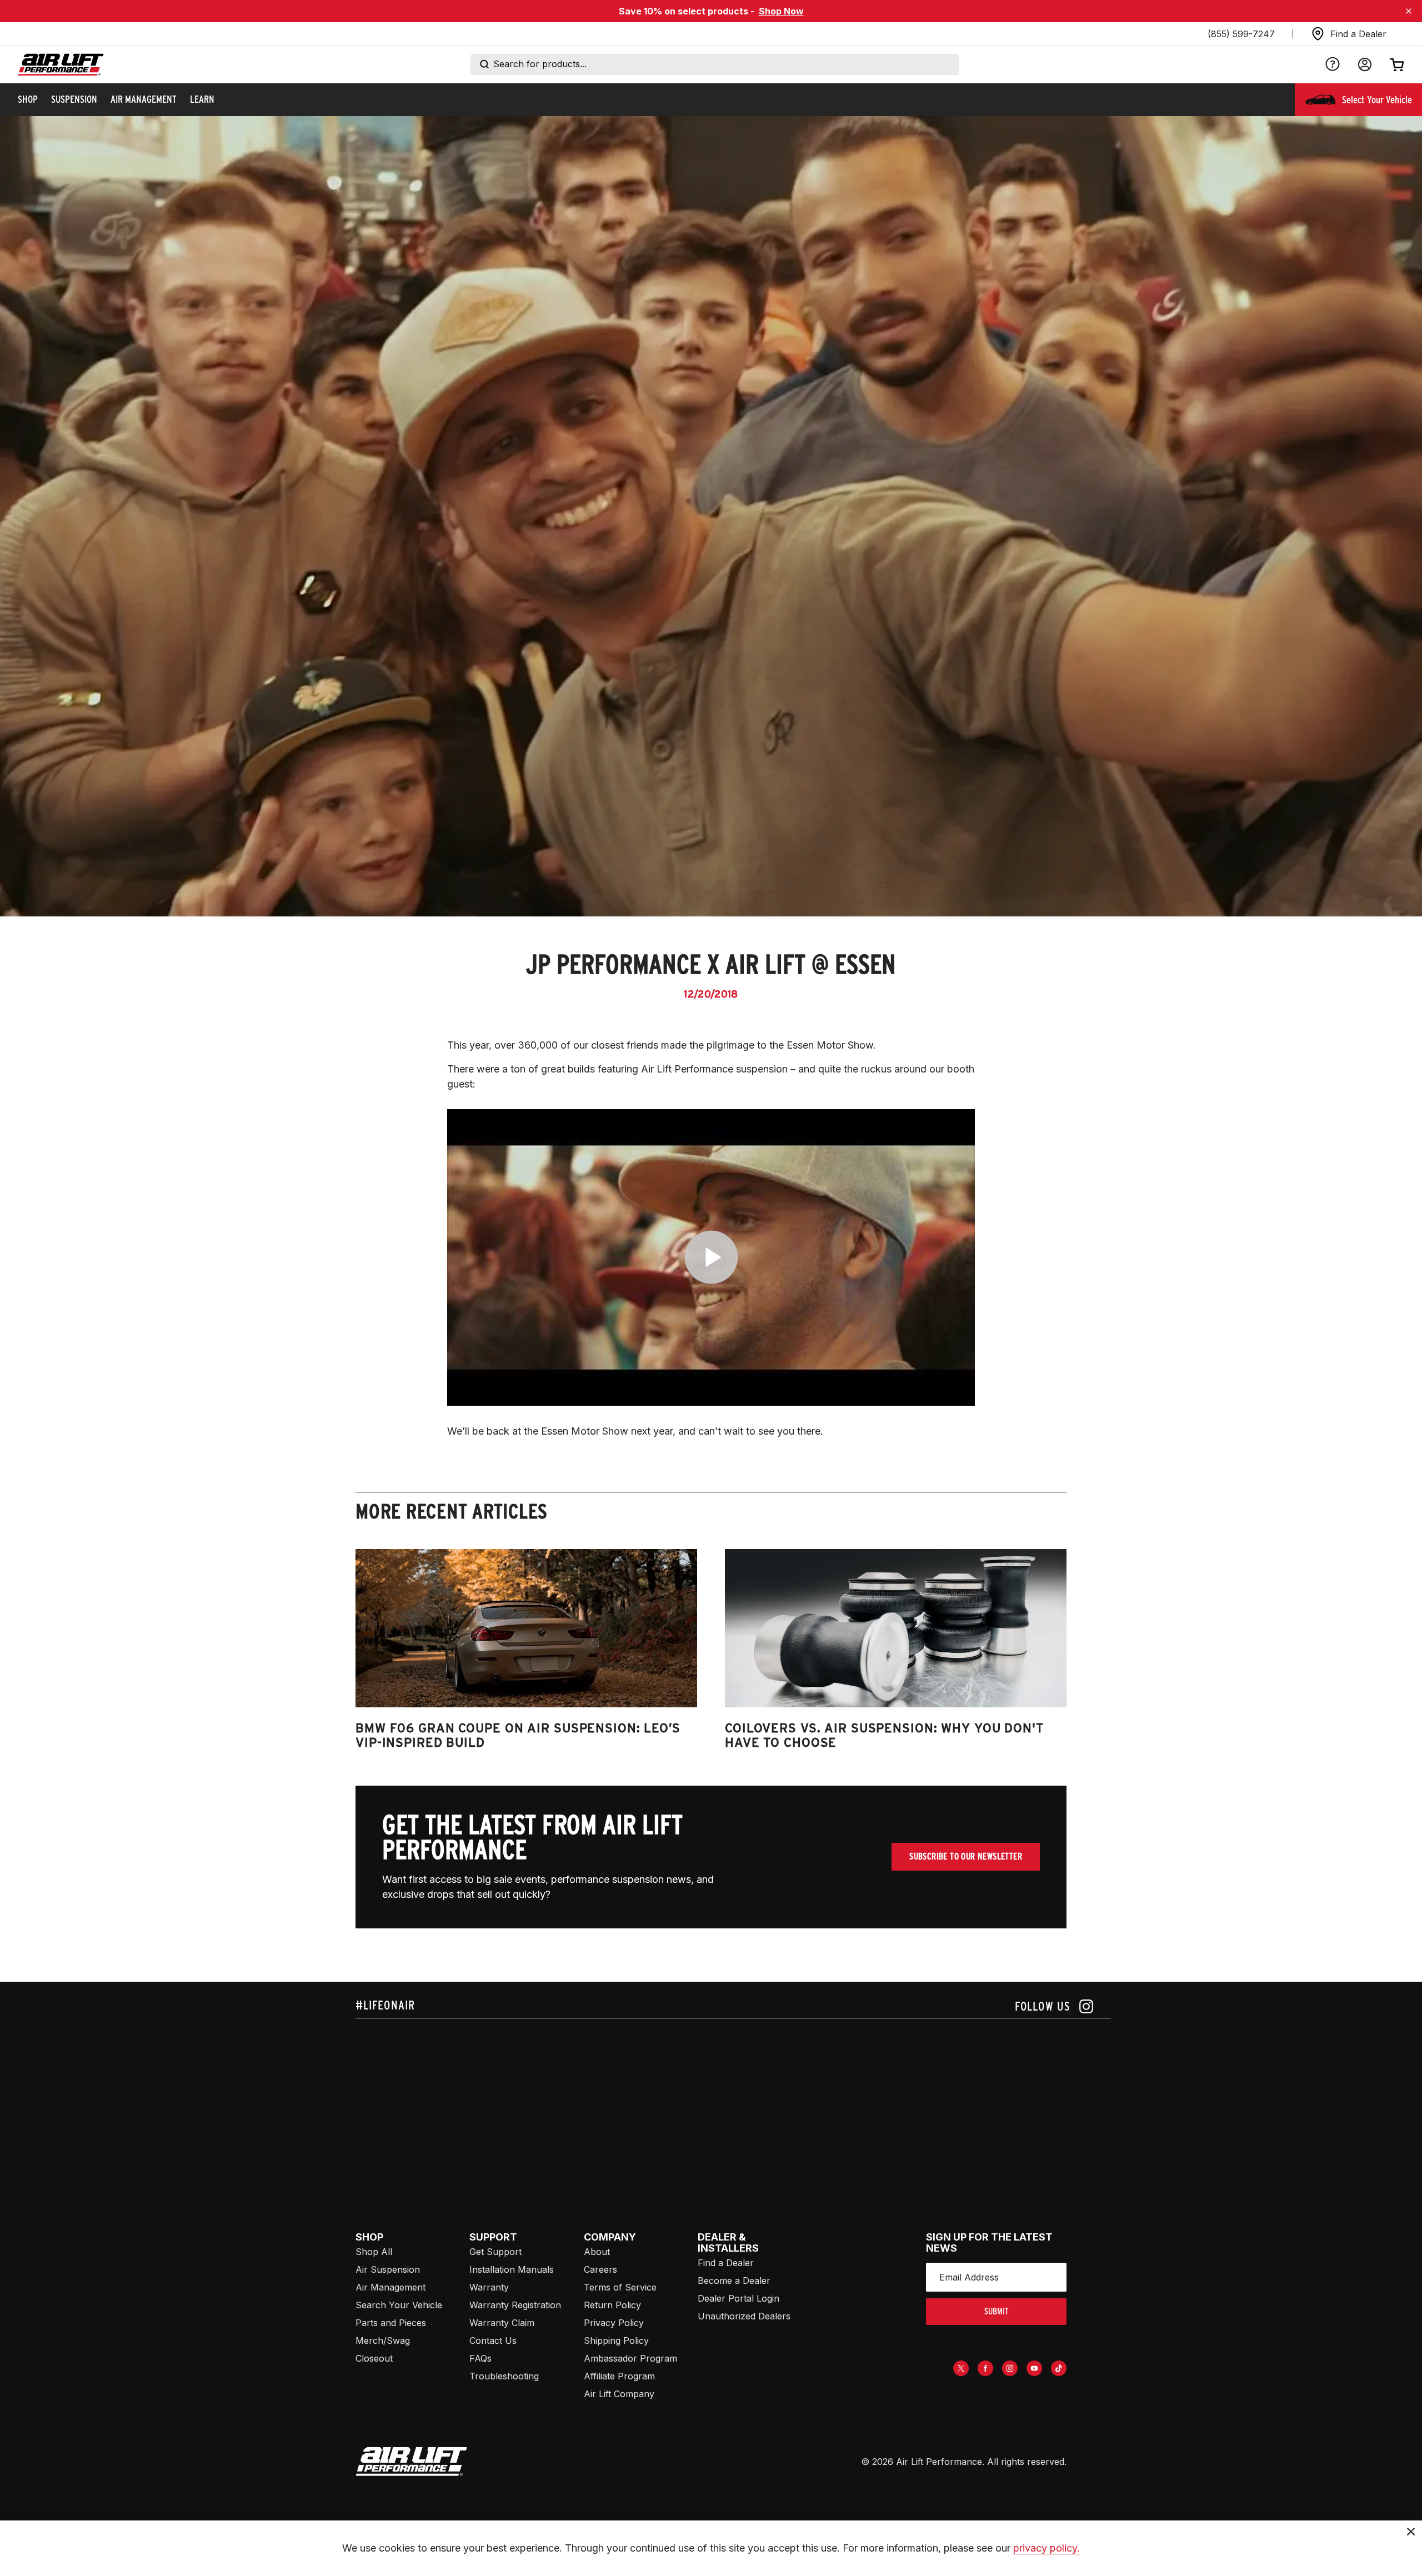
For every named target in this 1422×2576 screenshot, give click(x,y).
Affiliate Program (619, 2376)
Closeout (374, 2358)
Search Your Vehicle (399, 2305)
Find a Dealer (726, 2263)
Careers (600, 2269)
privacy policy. (1047, 2548)
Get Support (495, 2252)
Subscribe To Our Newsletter (966, 1856)
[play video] (711, 1257)
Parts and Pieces (391, 2323)
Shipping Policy (616, 2341)
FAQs (480, 2358)
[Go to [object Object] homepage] (411, 2462)
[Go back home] (61, 65)
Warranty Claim (502, 2323)
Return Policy (612, 2305)
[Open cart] (1397, 64)
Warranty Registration (515, 2305)
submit (997, 2311)
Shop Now (781, 11)
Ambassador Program (630, 2358)
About (597, 2252)
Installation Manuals (512, 2269)
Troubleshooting (504, 2376)
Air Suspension (388, 2269)
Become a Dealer (734, 2281)
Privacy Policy (614, 2323)
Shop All (374, 2252)
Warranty (489, 2287)
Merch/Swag (383, 2341)
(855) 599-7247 (1241, 34)
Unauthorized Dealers (744, 2316)
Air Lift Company (619, 2394)
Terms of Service (620, 2287)
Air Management (390, 2287)
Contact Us (493, 2341)
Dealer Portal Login (738, 2298)
